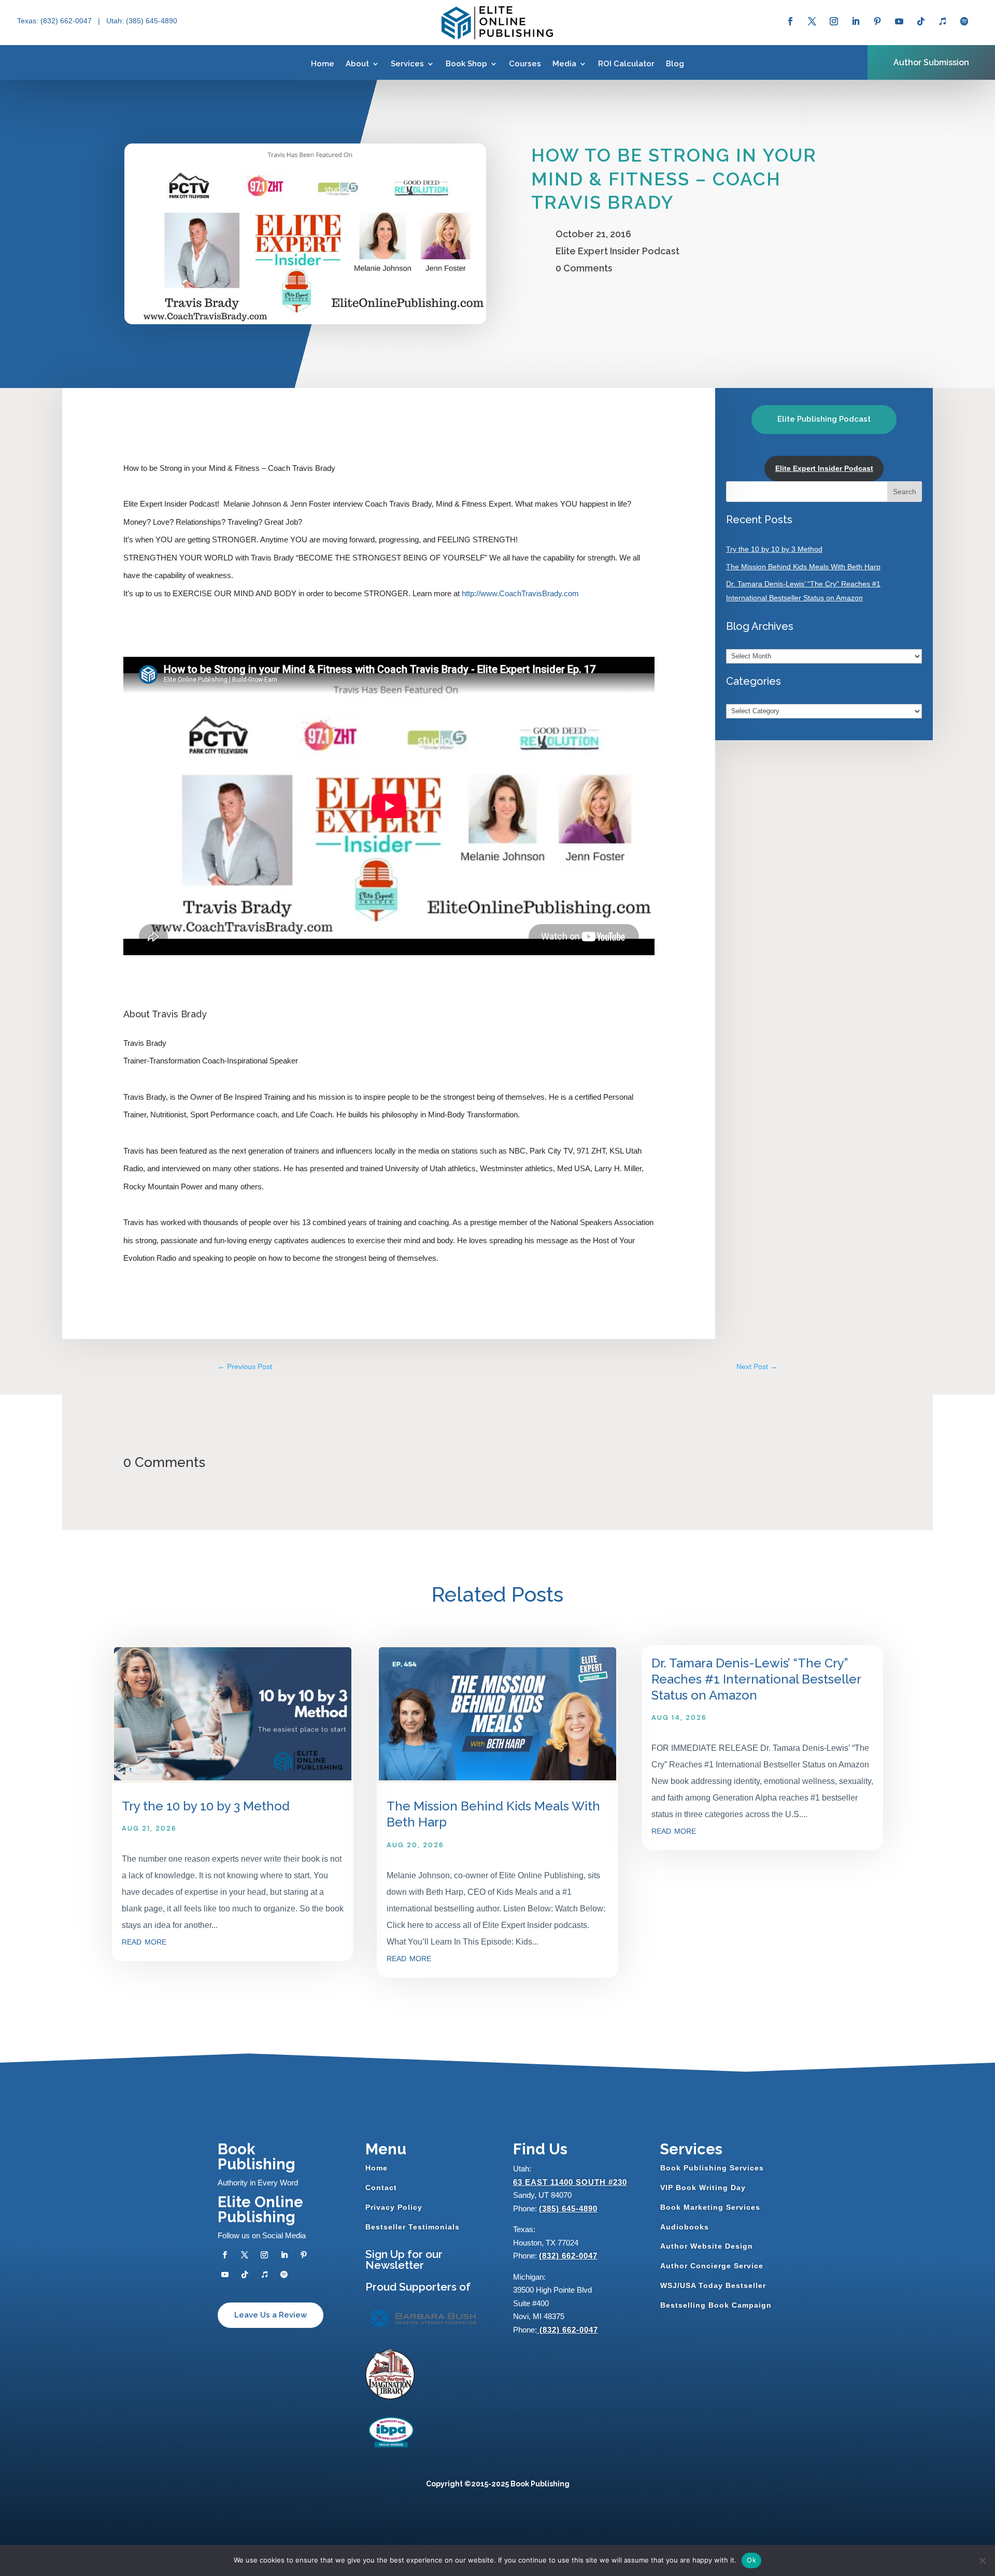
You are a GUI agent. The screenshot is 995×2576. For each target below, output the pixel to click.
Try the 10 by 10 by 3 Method (774, 549)
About (357, 64)
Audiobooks (685, 2227)
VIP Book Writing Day (703, 2188)
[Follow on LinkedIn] (856, 21)
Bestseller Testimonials (413, 2227)
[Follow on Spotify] (964, 21)
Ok (751, 2560)
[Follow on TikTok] (921, 21)
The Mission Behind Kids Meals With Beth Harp (803, 567)
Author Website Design (707, 2246)
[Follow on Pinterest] (877, 21)
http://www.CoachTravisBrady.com (520, 593)
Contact (381, 2188)
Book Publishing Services (712, 2168)
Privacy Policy (394, 2207)
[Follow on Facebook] (790, 21)
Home (323, 64)
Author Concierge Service (712, 2266)
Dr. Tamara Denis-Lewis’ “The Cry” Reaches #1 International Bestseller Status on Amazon (756, 1679)
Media (564, 64)
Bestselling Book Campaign (716, 2305)
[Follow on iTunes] (943, 21)
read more (144, 1941)
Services (407, 64)
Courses (525, 64)
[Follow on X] (812, 21)
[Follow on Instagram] (834, 21)
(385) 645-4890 (568, 2208)
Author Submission (931, 62)
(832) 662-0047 (568, 2256)
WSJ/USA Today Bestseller (713, 2285)
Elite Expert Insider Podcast (617, 251)
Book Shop (466, 64)
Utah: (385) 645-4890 (142, 21)
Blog (675, 64)
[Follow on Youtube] (899, 21)
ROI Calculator (626, 64)
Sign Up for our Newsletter (404, 2260)
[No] (982, 2560)
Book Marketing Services (710, 2207)
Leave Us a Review (271, 2315)
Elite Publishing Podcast (824, 419)
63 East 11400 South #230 (570, 2182)
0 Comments (584, 268)
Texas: (29, 21)
